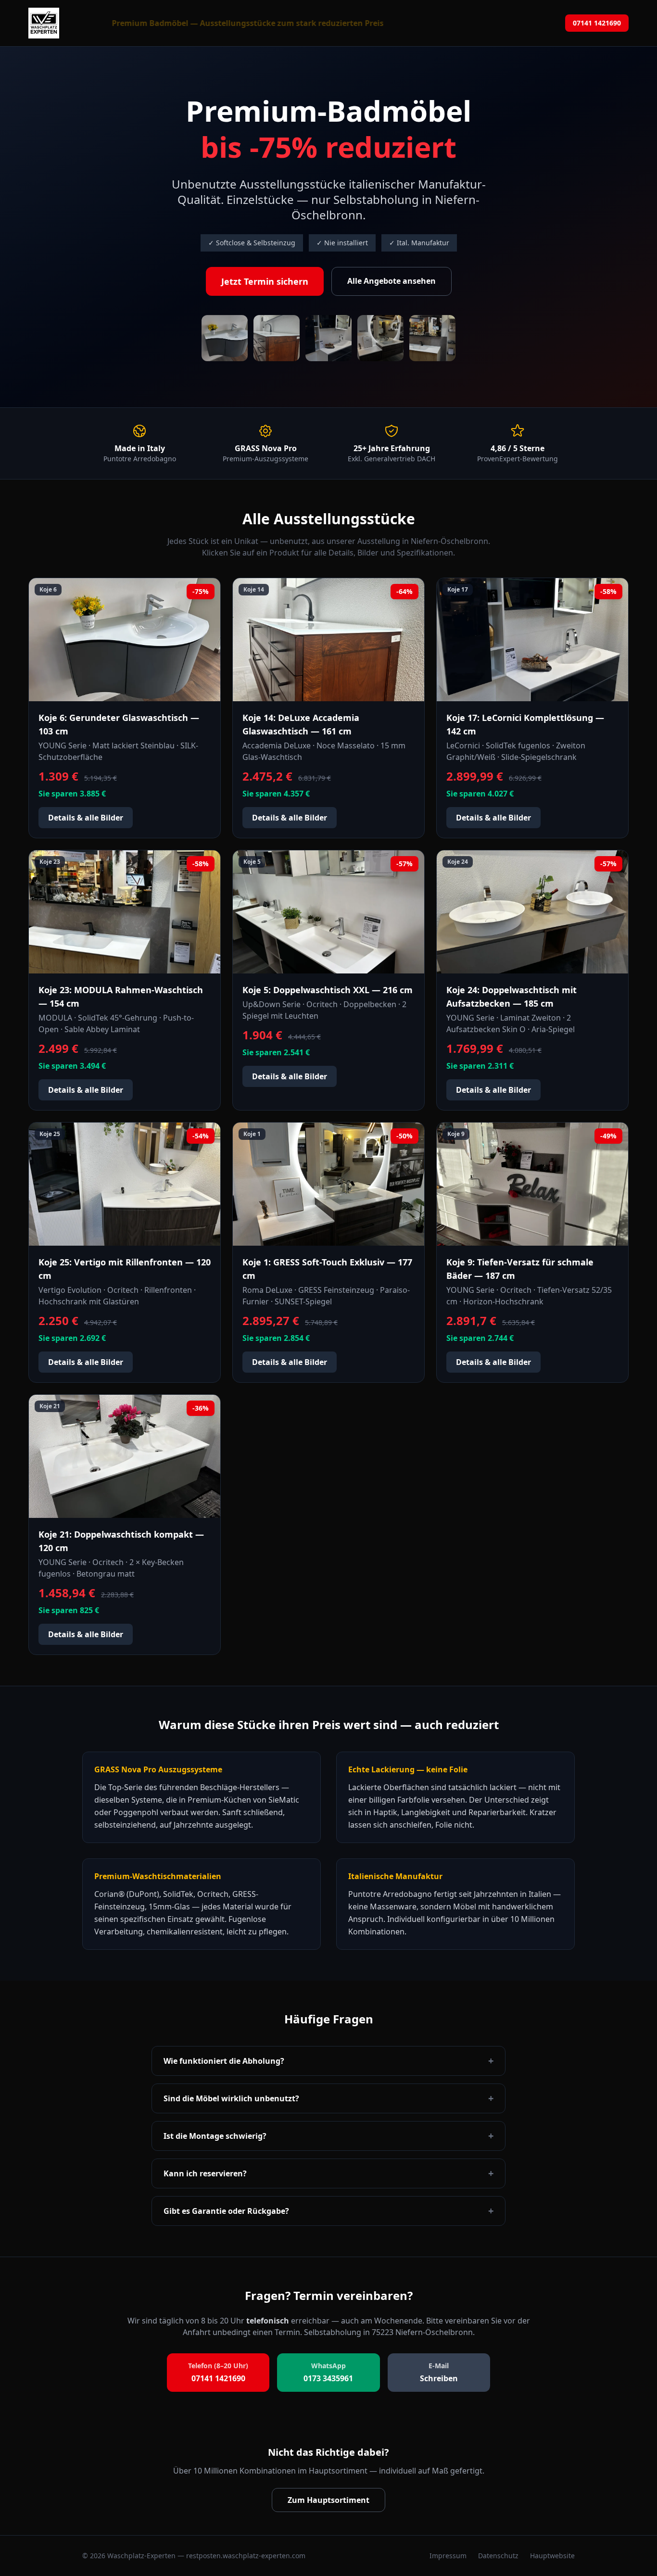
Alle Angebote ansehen (392, 281)
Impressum (448, 2556)
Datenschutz (498, 2556)
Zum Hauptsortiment (328, 2500)
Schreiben (439, 2372)
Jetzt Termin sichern (265, 281)
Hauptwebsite (552, 2556)
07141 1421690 (597, 23)
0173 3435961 (328, 2372)
